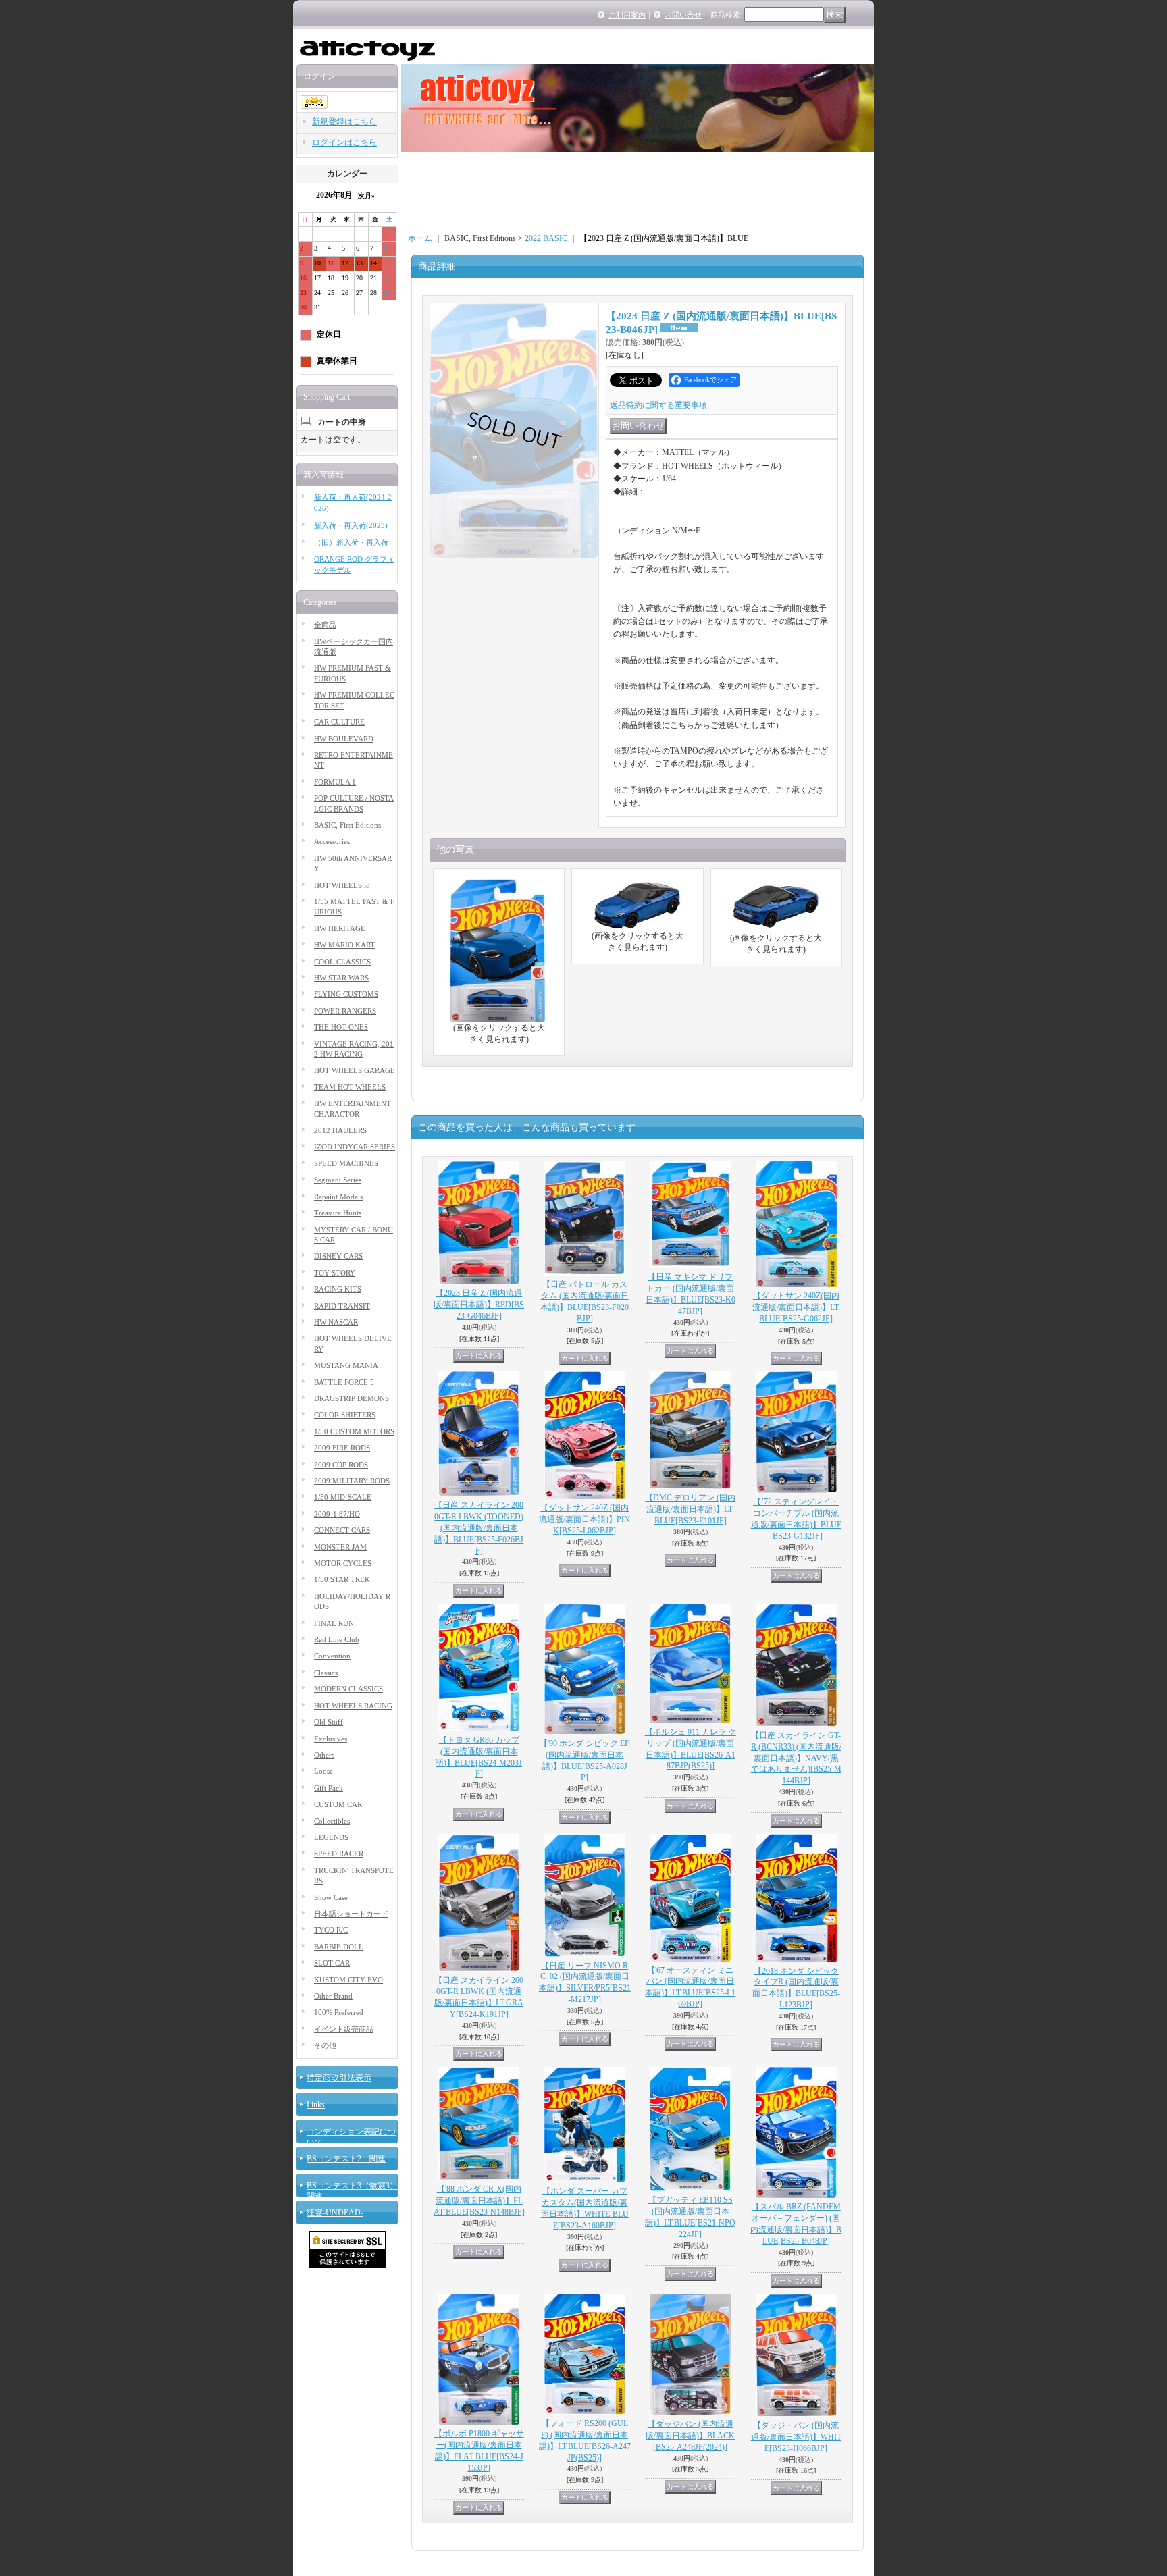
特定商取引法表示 (339, 2078)
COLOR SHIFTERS (345, 1415)
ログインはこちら (344, 142)
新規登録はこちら (344, 122)
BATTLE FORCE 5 (344, 1382)
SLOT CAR (332, 1963)
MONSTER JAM (340, 1547)
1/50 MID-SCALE (343, 1497)
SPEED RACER (339, 1854)
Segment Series (338, 1180)
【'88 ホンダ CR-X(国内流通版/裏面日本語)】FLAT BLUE (479, 2201)
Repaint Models (338, 1197)
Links (316, 2105)
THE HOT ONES (341, 1027)
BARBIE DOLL (339, 1947)
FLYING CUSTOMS (346, 994)
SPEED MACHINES (346, 1163)
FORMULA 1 (335, 782)
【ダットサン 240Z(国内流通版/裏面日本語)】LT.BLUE (796, 1307)
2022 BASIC (546, 238)
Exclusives (331, 1739)
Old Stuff (329, 1722)
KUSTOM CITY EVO (348, 1980)
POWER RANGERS (345, 1011)
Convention (332, 1656)
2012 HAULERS (340, 1130)
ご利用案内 (627, 15)
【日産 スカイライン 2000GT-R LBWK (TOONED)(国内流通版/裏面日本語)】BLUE (479, 1528)
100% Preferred (339, 2012)
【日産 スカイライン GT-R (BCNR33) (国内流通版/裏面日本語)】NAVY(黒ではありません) (796, 1758)
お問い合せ (683, 15)
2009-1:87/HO (337, 1514)
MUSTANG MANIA (346, 1365)
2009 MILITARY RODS (352, 1481)
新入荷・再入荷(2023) (351, 525)
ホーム (420, 238)
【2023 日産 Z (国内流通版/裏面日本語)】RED (479, 1305)
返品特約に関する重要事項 (658, 405)
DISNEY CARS (338, 1256)
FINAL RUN (334, 1623)
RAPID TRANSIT (342, 1306)
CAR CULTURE (339, 722)
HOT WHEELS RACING (353, 1706)
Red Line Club (337, 1639)
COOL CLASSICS (342, 962)
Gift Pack (329, 1788)
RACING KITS (338, 1289)
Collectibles (332, 1821)
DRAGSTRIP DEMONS (352, 1398)
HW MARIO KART (344, 945)
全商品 (325, 625)
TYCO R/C (331, 1930)
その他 (325, 2045)
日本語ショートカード (351, 1914)
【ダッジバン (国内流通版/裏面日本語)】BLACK (690, 2436)
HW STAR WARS (341, 978)
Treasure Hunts (338, 1213)
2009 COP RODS (341, 1465)
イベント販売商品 (344, 2029)
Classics (326, 1673)
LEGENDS (331, 1837)
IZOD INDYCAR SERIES (355, 1147)
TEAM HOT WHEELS (350, 1087)
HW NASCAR (336, 1322)
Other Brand (333, 1996)
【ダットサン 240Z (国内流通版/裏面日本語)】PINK (585, 1519)
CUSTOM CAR (338, 1804)
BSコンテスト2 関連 (346, 2159)
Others (324, 1755)
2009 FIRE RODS (342, 1448)
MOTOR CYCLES (343, 1563)
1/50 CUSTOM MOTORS (354, 1431)
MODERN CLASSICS (348, 1689)
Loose (323, 1771)
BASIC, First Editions (347, 825)
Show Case (331, 1897)
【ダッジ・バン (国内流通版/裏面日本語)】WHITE (796, 2437)
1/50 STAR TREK (342, 1579)
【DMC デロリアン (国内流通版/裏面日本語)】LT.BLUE (690, 1509)
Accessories (332, 841)
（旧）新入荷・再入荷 (351, 542)
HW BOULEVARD (344, 739)
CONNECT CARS (342, 1530)
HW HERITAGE (340, 928)
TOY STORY (335, 1273)
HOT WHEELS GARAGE (355, 1070)
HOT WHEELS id (342, 885)
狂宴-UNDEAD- (335, 2213)
